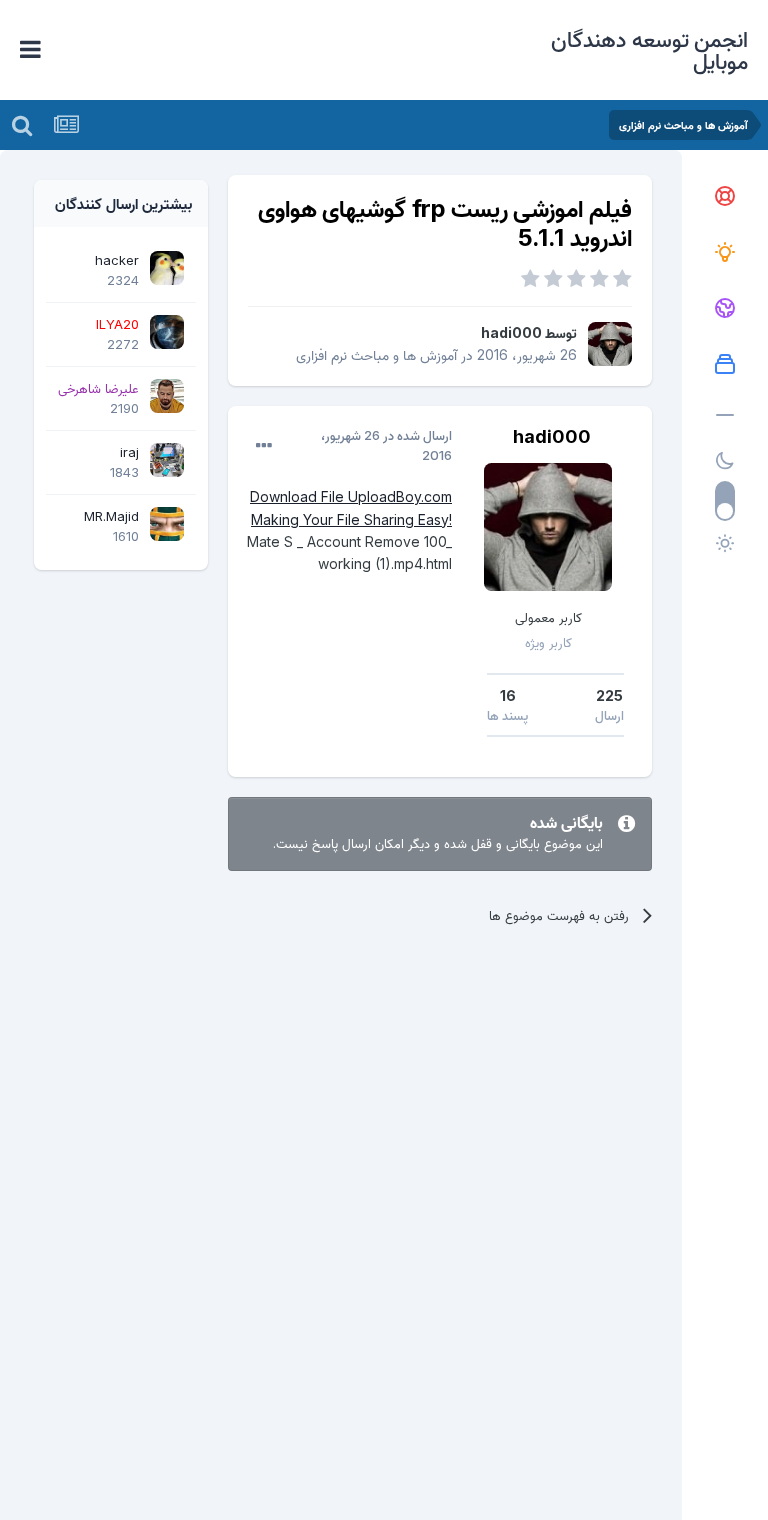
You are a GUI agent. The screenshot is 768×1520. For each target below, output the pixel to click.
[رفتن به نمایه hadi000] (610, 344)
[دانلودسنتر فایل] (725, 365)
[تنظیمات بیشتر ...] (264, 446)
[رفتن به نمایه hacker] (167, 268)
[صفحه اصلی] (725, 197)
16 (508, 695)
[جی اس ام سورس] (725, 253)
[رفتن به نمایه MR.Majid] (167, 524)
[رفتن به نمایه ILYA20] (167, 332)
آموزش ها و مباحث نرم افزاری (376, 354)
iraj (129, 452)
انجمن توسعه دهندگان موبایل (649, 50)
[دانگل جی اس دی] (725, 309)
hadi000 (511, 332)
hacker (117, 260)
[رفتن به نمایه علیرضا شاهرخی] (167, 396)
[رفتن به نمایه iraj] (167, 460)
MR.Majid (111, 516)
